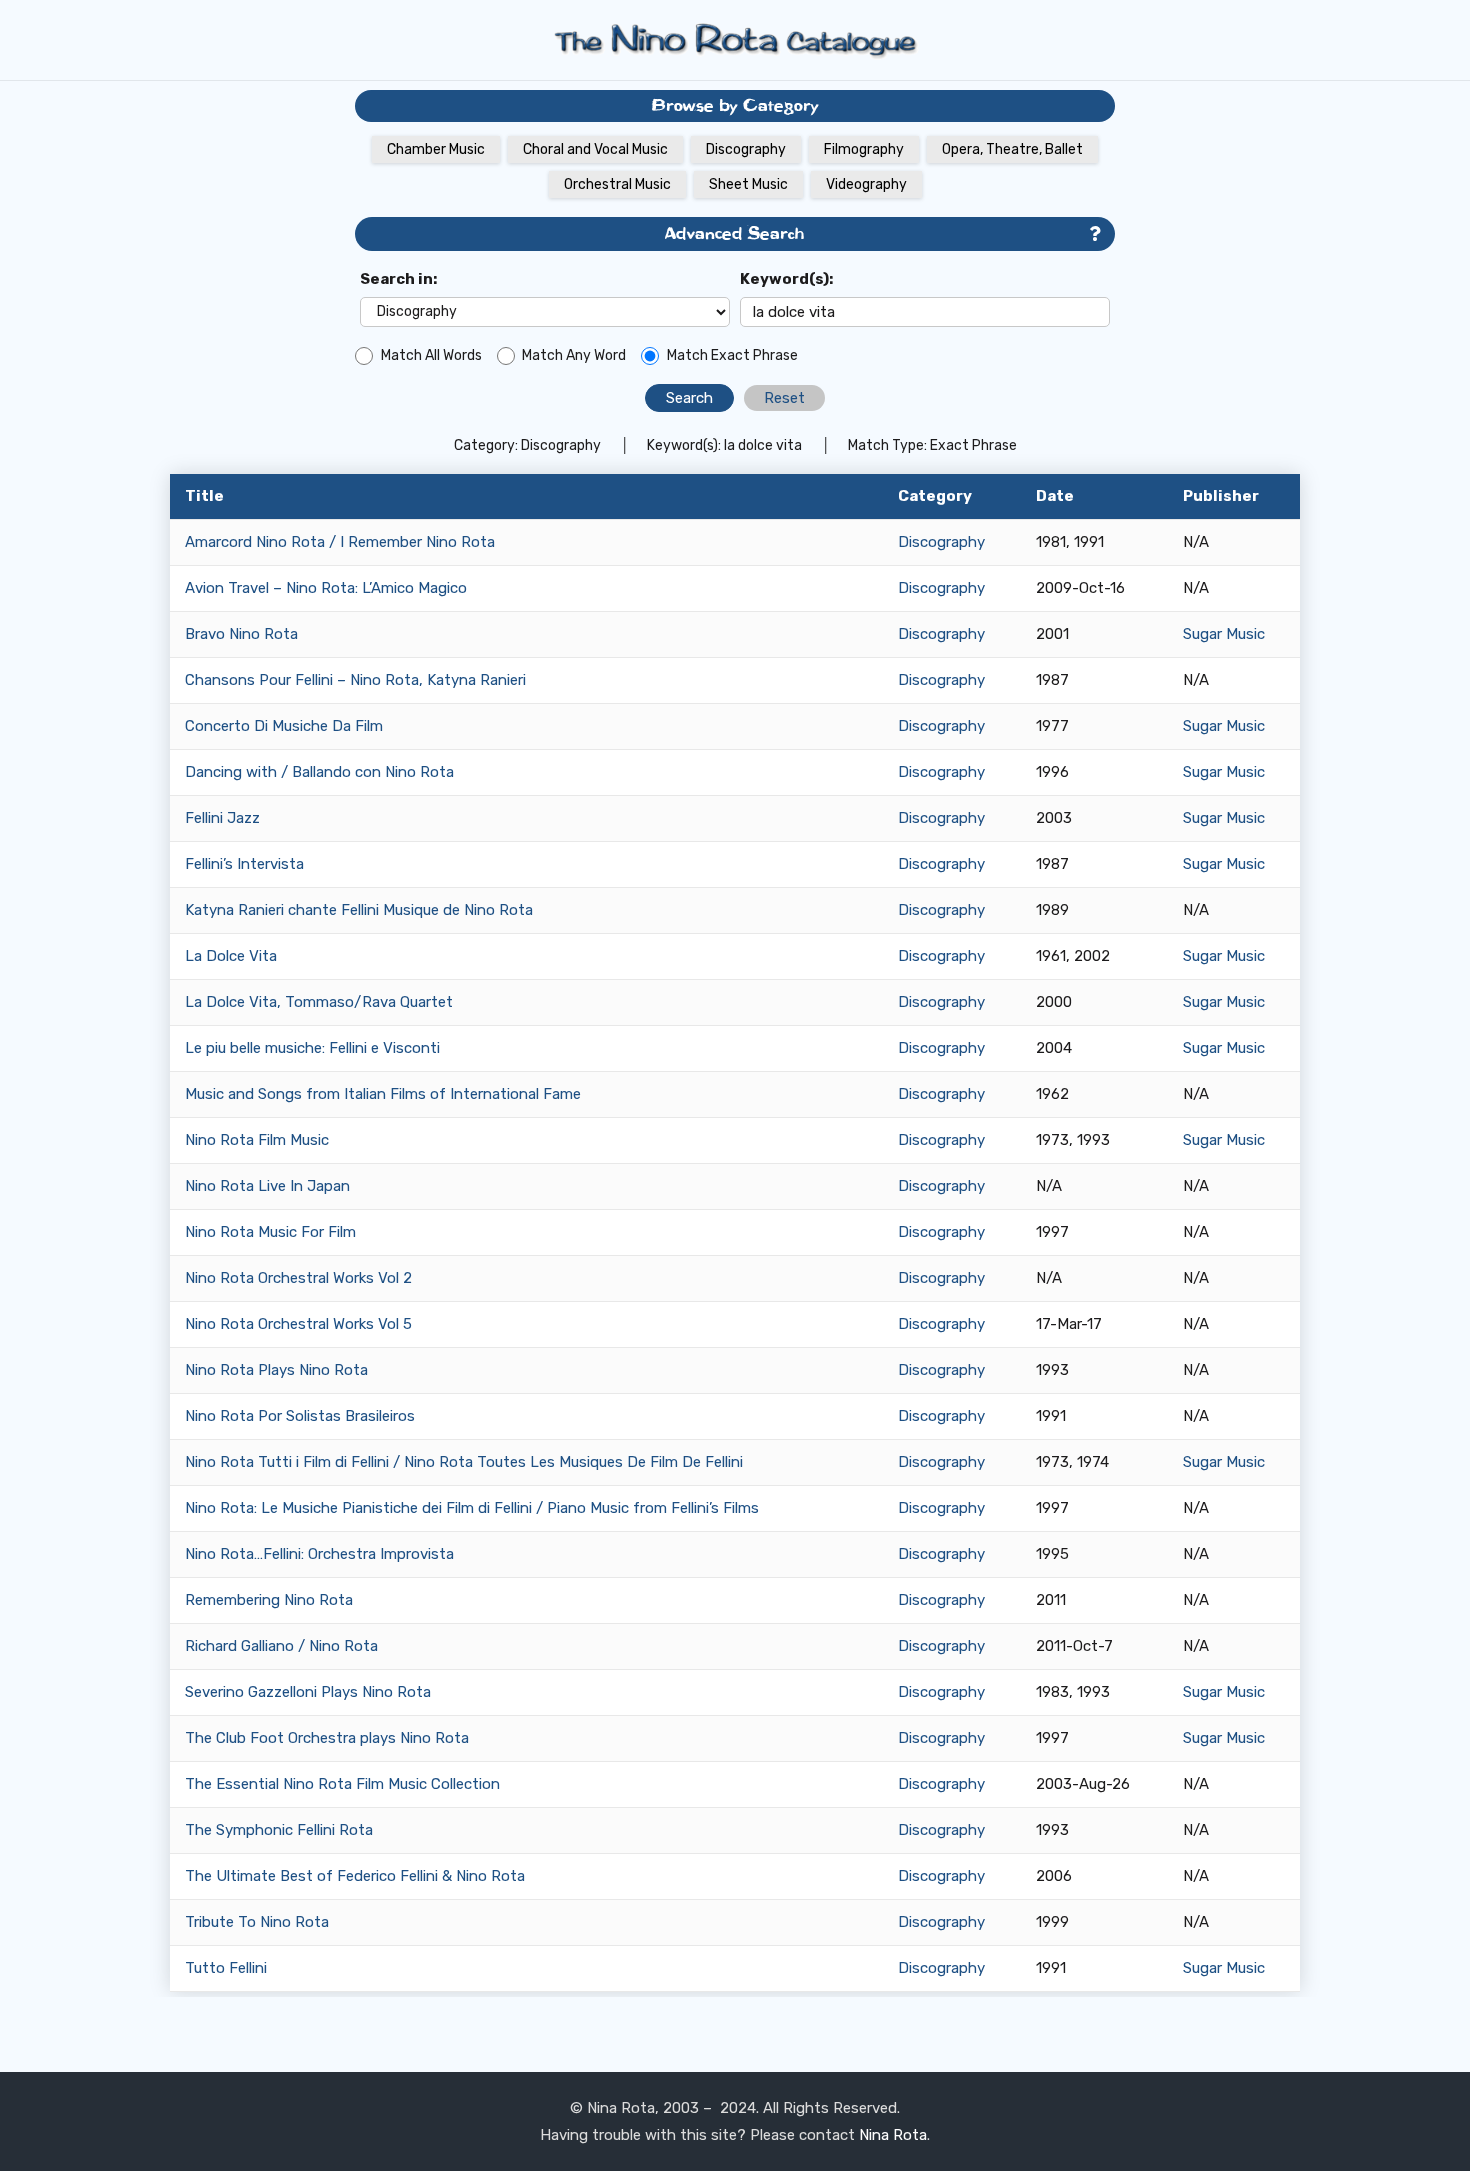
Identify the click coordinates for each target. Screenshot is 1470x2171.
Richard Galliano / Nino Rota (281, 1646)
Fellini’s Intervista (244, 864)
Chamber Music (436, 149)
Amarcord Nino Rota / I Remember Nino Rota (340, 542)
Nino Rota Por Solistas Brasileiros (300, 1416)
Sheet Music (748, 184)
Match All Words (431, 355)
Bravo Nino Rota (241, 634)
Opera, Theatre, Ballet (1012, 149)
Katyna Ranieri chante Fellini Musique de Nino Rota (359, 910)
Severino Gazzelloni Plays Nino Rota (308, 1692)
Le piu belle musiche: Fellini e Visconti (312, 1048)
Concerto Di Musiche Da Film (284, 726)
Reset (784, 398)
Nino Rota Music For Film (270, 1232)
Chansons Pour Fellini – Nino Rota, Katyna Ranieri (355, 680)
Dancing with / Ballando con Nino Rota (319, 772)
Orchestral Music (617, 184)
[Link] (735, 40)
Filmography (864, 149)
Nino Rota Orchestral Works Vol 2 (298, 1278)
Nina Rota (893, 2135)
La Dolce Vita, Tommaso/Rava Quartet (319, 1002)
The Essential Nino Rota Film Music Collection (342, 1784)
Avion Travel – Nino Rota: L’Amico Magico (326, 588)
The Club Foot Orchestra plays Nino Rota (327, 1738)
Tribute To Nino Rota (257, 1922)
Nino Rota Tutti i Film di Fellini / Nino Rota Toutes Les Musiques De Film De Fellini (464, 1462)
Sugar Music (1224, 634)
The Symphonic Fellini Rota (279, 1830)
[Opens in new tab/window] (1094, 234)
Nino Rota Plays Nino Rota (276, 1370)
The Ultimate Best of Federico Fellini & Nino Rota (355, 1876)
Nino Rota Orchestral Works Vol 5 (298, 1324)
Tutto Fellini (226, 1968)
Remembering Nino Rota (269, 1600)
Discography (746, 149)
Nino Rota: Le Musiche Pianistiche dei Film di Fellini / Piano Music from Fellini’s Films (472, 1508)
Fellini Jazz (222, 818)
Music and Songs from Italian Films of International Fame (383, 1094)
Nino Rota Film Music (257, 1140)
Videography (866, 184)
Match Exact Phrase (732, 355)
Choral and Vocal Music (595, 149)
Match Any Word (574, 355)
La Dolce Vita (231, 956)
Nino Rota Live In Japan (267, 1186)
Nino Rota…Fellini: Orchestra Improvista (319, 1554)
